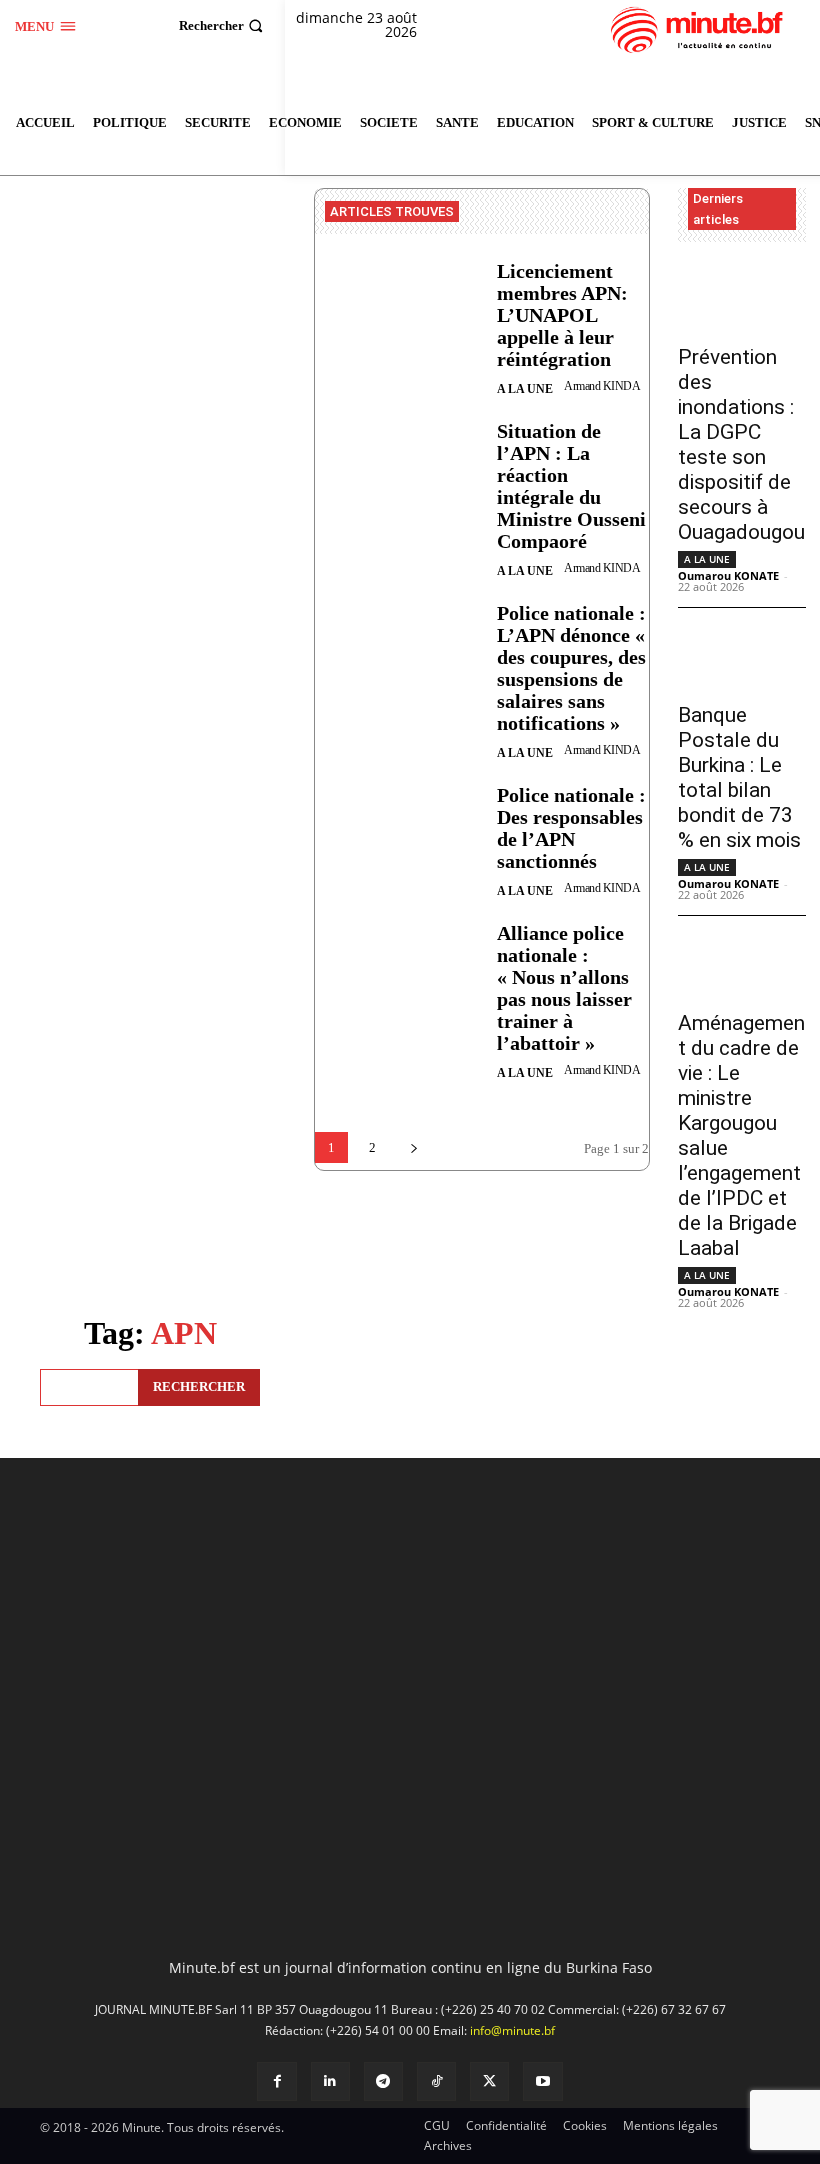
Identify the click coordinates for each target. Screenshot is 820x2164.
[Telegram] (383, 2081)
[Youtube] (542, 2081)
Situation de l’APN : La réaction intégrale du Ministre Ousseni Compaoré (571, 486)
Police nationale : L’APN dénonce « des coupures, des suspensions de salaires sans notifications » (571, 668)
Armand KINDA (602, 386)
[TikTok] (436, 2081)
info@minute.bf (512, 2030)
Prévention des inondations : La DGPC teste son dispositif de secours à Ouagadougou (741, 444)
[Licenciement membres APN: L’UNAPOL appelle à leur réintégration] (398, 318)
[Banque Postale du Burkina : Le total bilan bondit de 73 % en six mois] (742, 658)
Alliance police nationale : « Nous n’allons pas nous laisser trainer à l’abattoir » (564, 988)
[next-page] (413, 1147)
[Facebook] (276, 2081)
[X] (489, 2081)
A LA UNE (525, 389)
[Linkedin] (330, 2081)
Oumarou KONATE (728, 575)
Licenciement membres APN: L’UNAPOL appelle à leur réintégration (562, 315)
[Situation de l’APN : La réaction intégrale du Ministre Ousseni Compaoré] (398, 478)
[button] (223, 25)
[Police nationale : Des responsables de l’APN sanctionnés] (398, 842)
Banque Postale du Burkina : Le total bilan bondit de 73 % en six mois (739, 777)
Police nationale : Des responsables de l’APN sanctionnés (571, 828)
